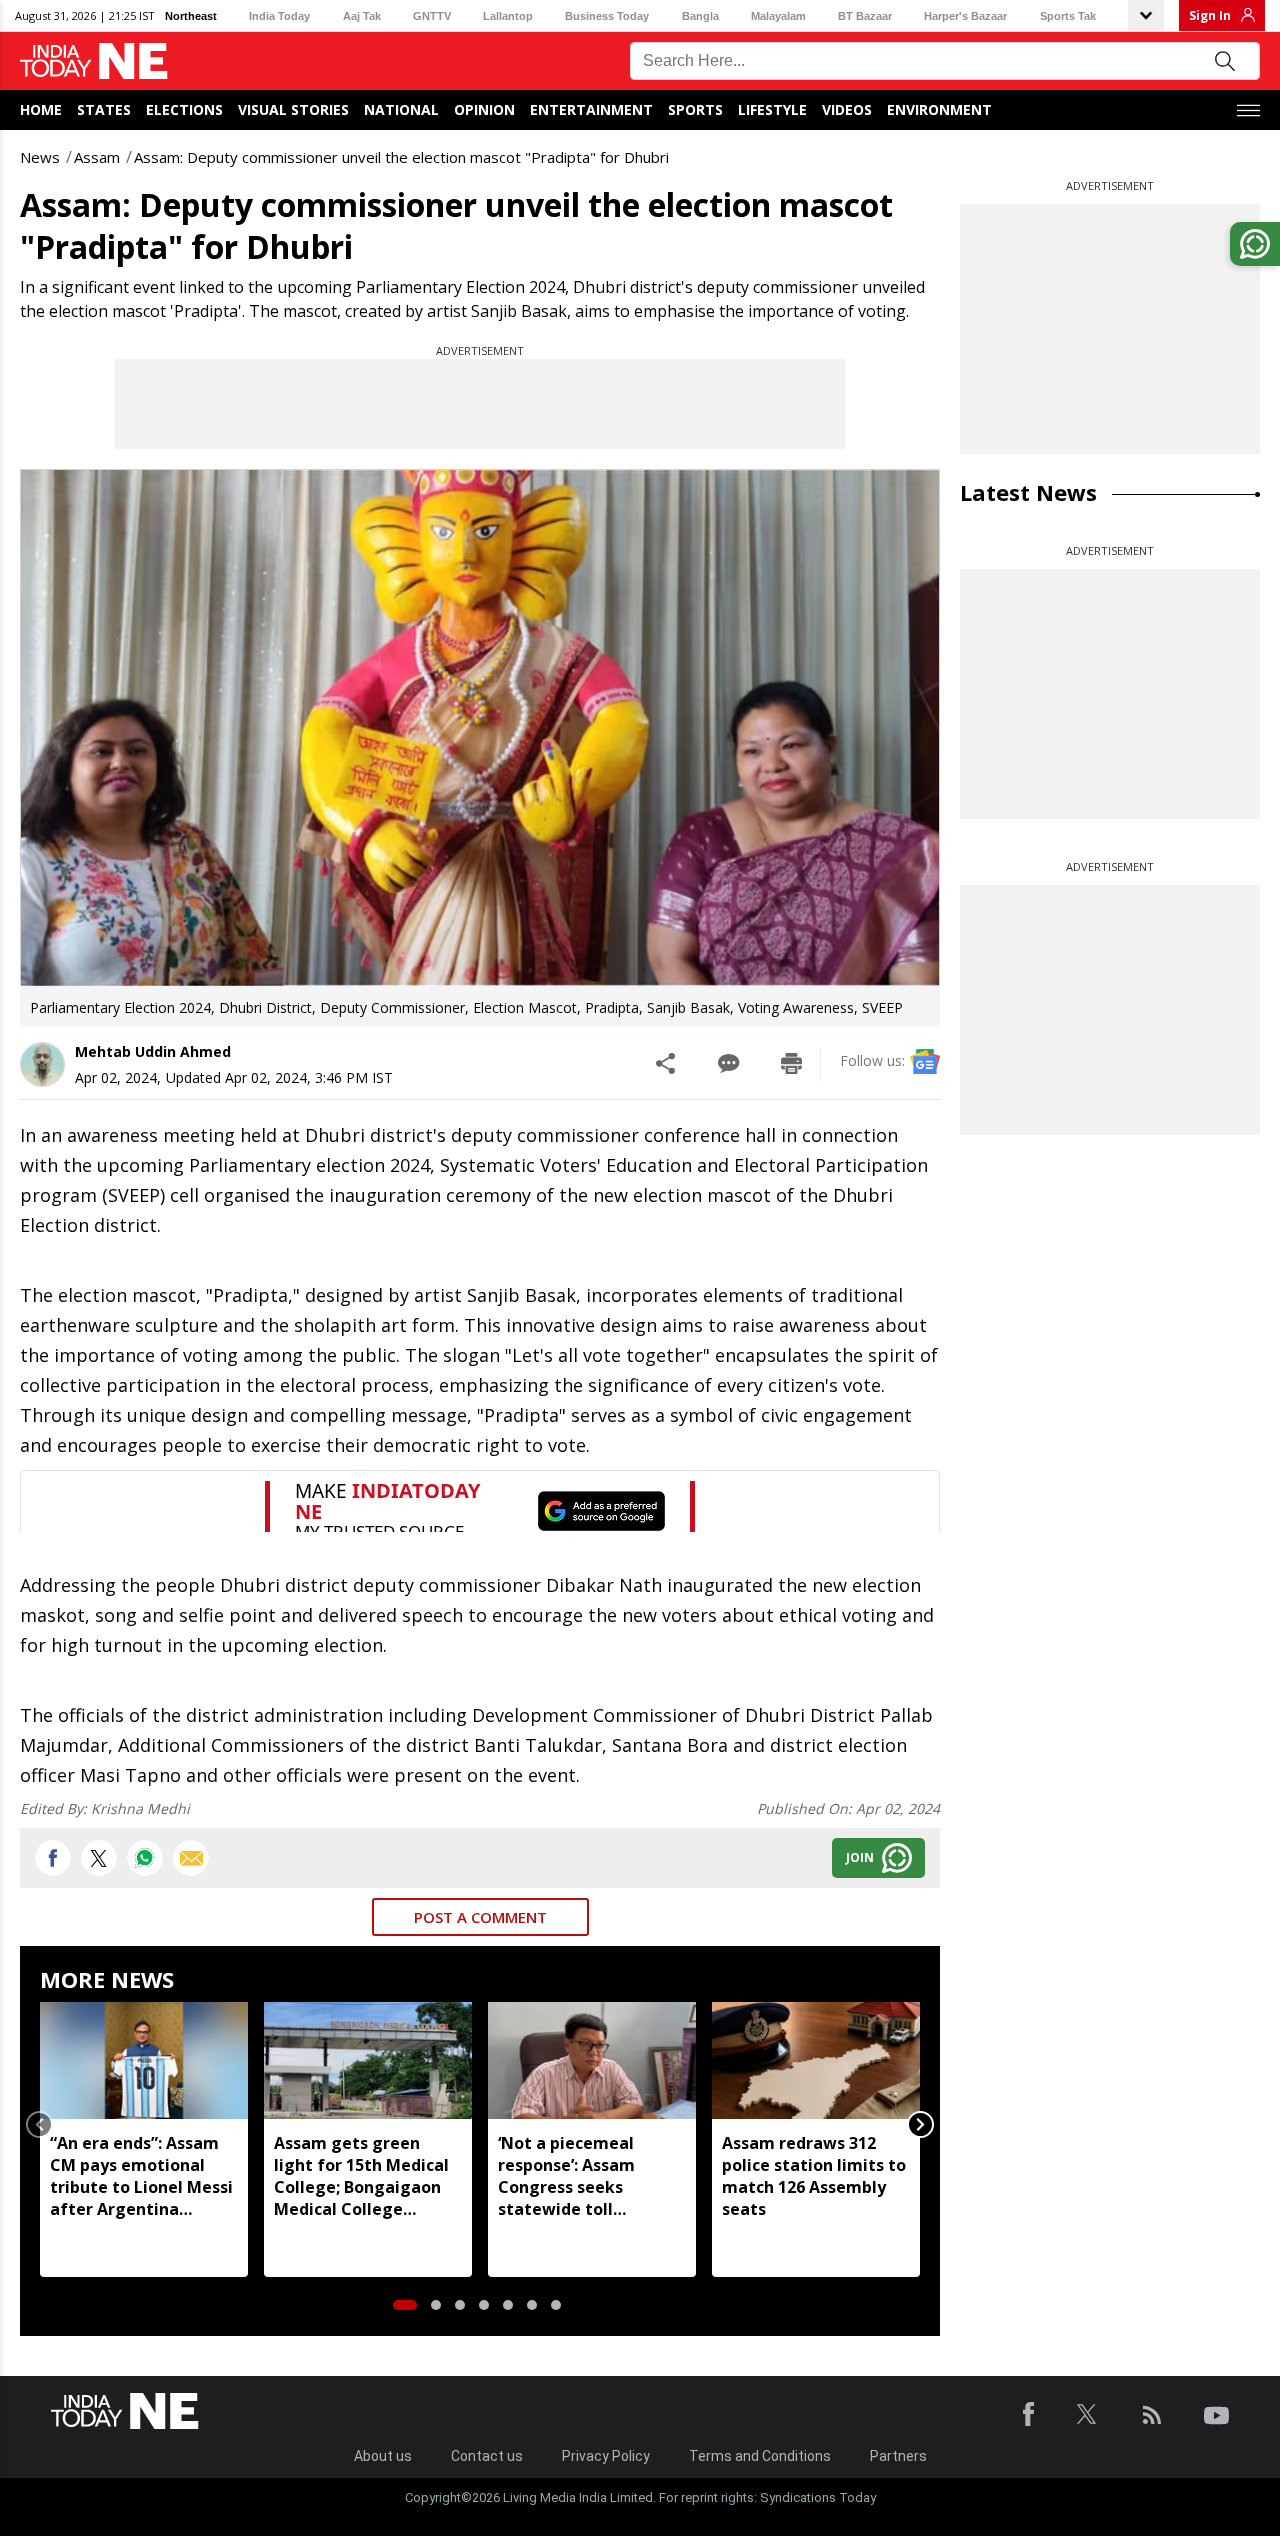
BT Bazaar (865, 16)
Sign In (1210, 15)
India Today (279, 16)
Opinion (484, 109)
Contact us (487, 2456)
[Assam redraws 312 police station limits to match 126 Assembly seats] (816, 2060)
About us (383, 2456)
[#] (145, 1858)
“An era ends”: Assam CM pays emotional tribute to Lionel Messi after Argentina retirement (141, 2176)
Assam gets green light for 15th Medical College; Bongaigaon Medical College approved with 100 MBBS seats (361, 2176)
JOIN (860, 1857)
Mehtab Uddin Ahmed (153, 1051)
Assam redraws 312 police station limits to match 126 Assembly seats (814, 2176)
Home (41, 109)
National (401, 109)
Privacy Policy (606, 2456)
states (104, 109)
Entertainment (591, 109)
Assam (97, 157)
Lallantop (508, 16)
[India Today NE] (94, 61)
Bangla (700, 16)
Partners (898, 2456)
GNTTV (432, 16)
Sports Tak (1068, 16)
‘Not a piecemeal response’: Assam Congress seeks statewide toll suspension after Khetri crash (566, 2176)
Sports (695, 109)
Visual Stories (293, 109)
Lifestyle (772, 109)
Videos (847, 109)
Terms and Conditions (760, 2456)
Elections (184, 109)
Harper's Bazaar (965, 16)
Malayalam (778, 16)
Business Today (607, 16)
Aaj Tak (362, 16)
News (40, 157)
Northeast (191, 16)
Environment (939, 109)
